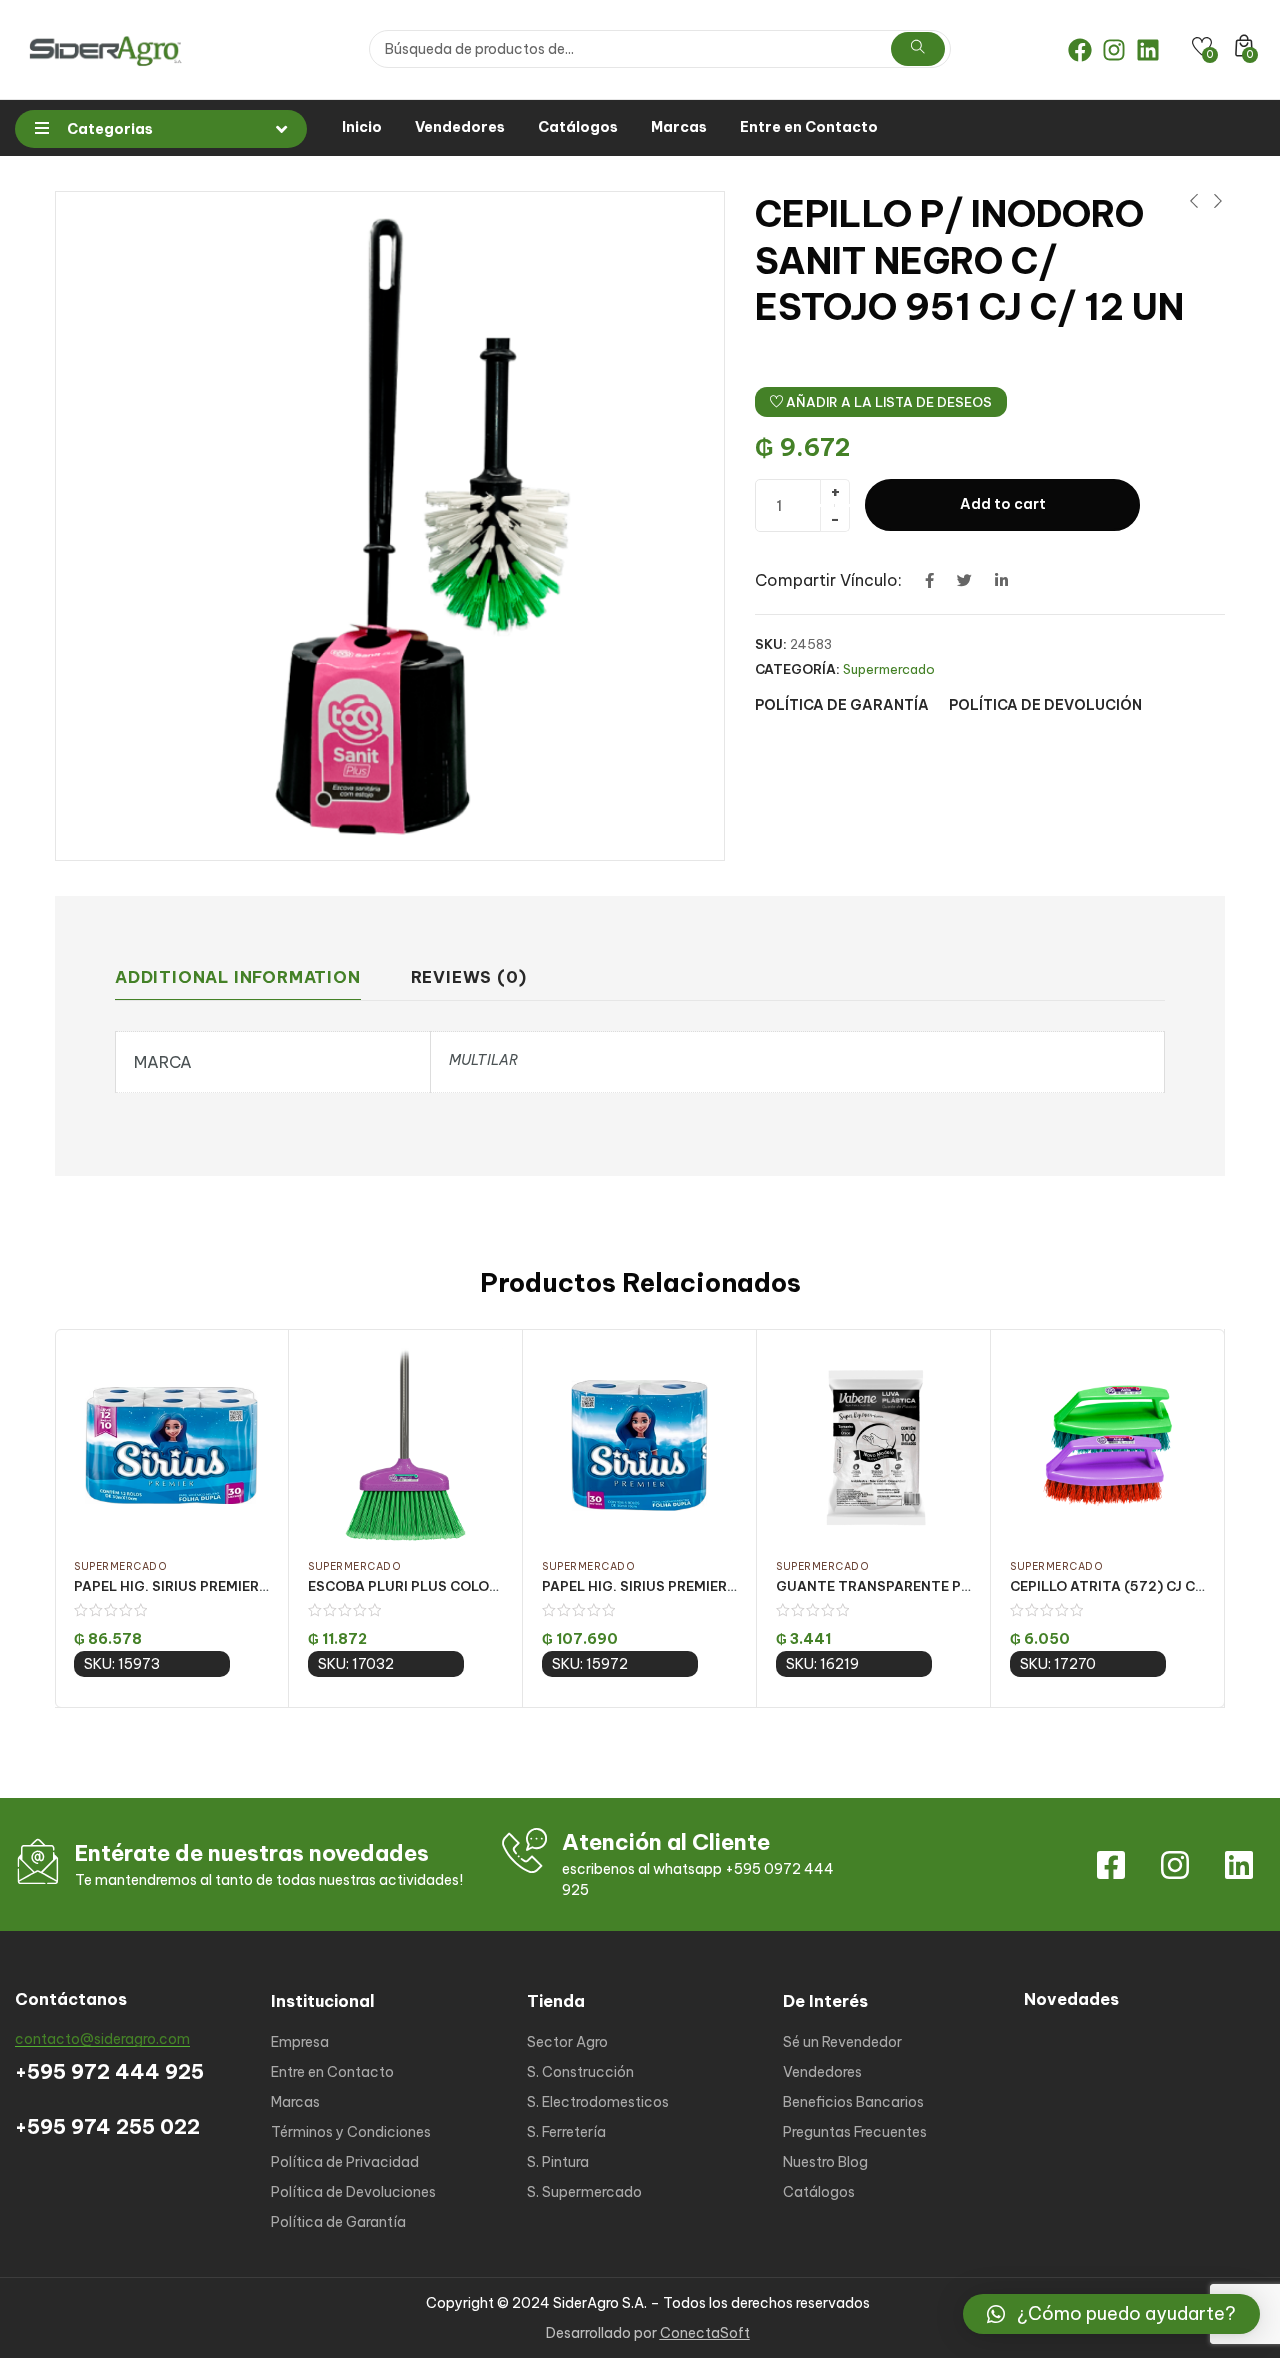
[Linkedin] (1148, 50)
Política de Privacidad (345, 2162)
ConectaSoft (705, 2333)
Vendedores (460, 127)
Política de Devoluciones (353, 2192)
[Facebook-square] (1111, 1865)
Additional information (238, 977)
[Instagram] (1114, 50)
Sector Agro (567, 2042)
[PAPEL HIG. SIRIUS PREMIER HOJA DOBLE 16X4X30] (639, 1445)
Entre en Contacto (809, 127)
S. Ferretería (566, 2132)
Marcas (679, 127)
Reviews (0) (469, 977)
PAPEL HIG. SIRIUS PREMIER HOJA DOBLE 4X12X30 (242, 1586)
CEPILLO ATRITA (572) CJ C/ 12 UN (1126, 1586)
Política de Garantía (338, 2222)
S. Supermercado (584, 2192)
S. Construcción (580, 2072)
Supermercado (889, 669)
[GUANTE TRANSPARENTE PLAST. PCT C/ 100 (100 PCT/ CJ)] (873, 1445)
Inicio (362, 127)
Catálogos (578, 127)
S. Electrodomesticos (598, 2102)
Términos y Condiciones (351, 2132)
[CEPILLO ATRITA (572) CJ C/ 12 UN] (1107, 1445)
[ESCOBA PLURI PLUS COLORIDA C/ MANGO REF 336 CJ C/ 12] (405, 1445)
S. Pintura (558, 2162)
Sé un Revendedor (842, 2042)
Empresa (300, 2042)
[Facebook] (1080, 50)
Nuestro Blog (825, 2162)
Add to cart (1003, 504)
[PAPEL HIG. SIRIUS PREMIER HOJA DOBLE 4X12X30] (171, 1445)
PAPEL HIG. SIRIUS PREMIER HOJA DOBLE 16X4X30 (710, 1586)
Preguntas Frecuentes (855, 2132)
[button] (1111, 2314)
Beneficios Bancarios (853, 2102)
